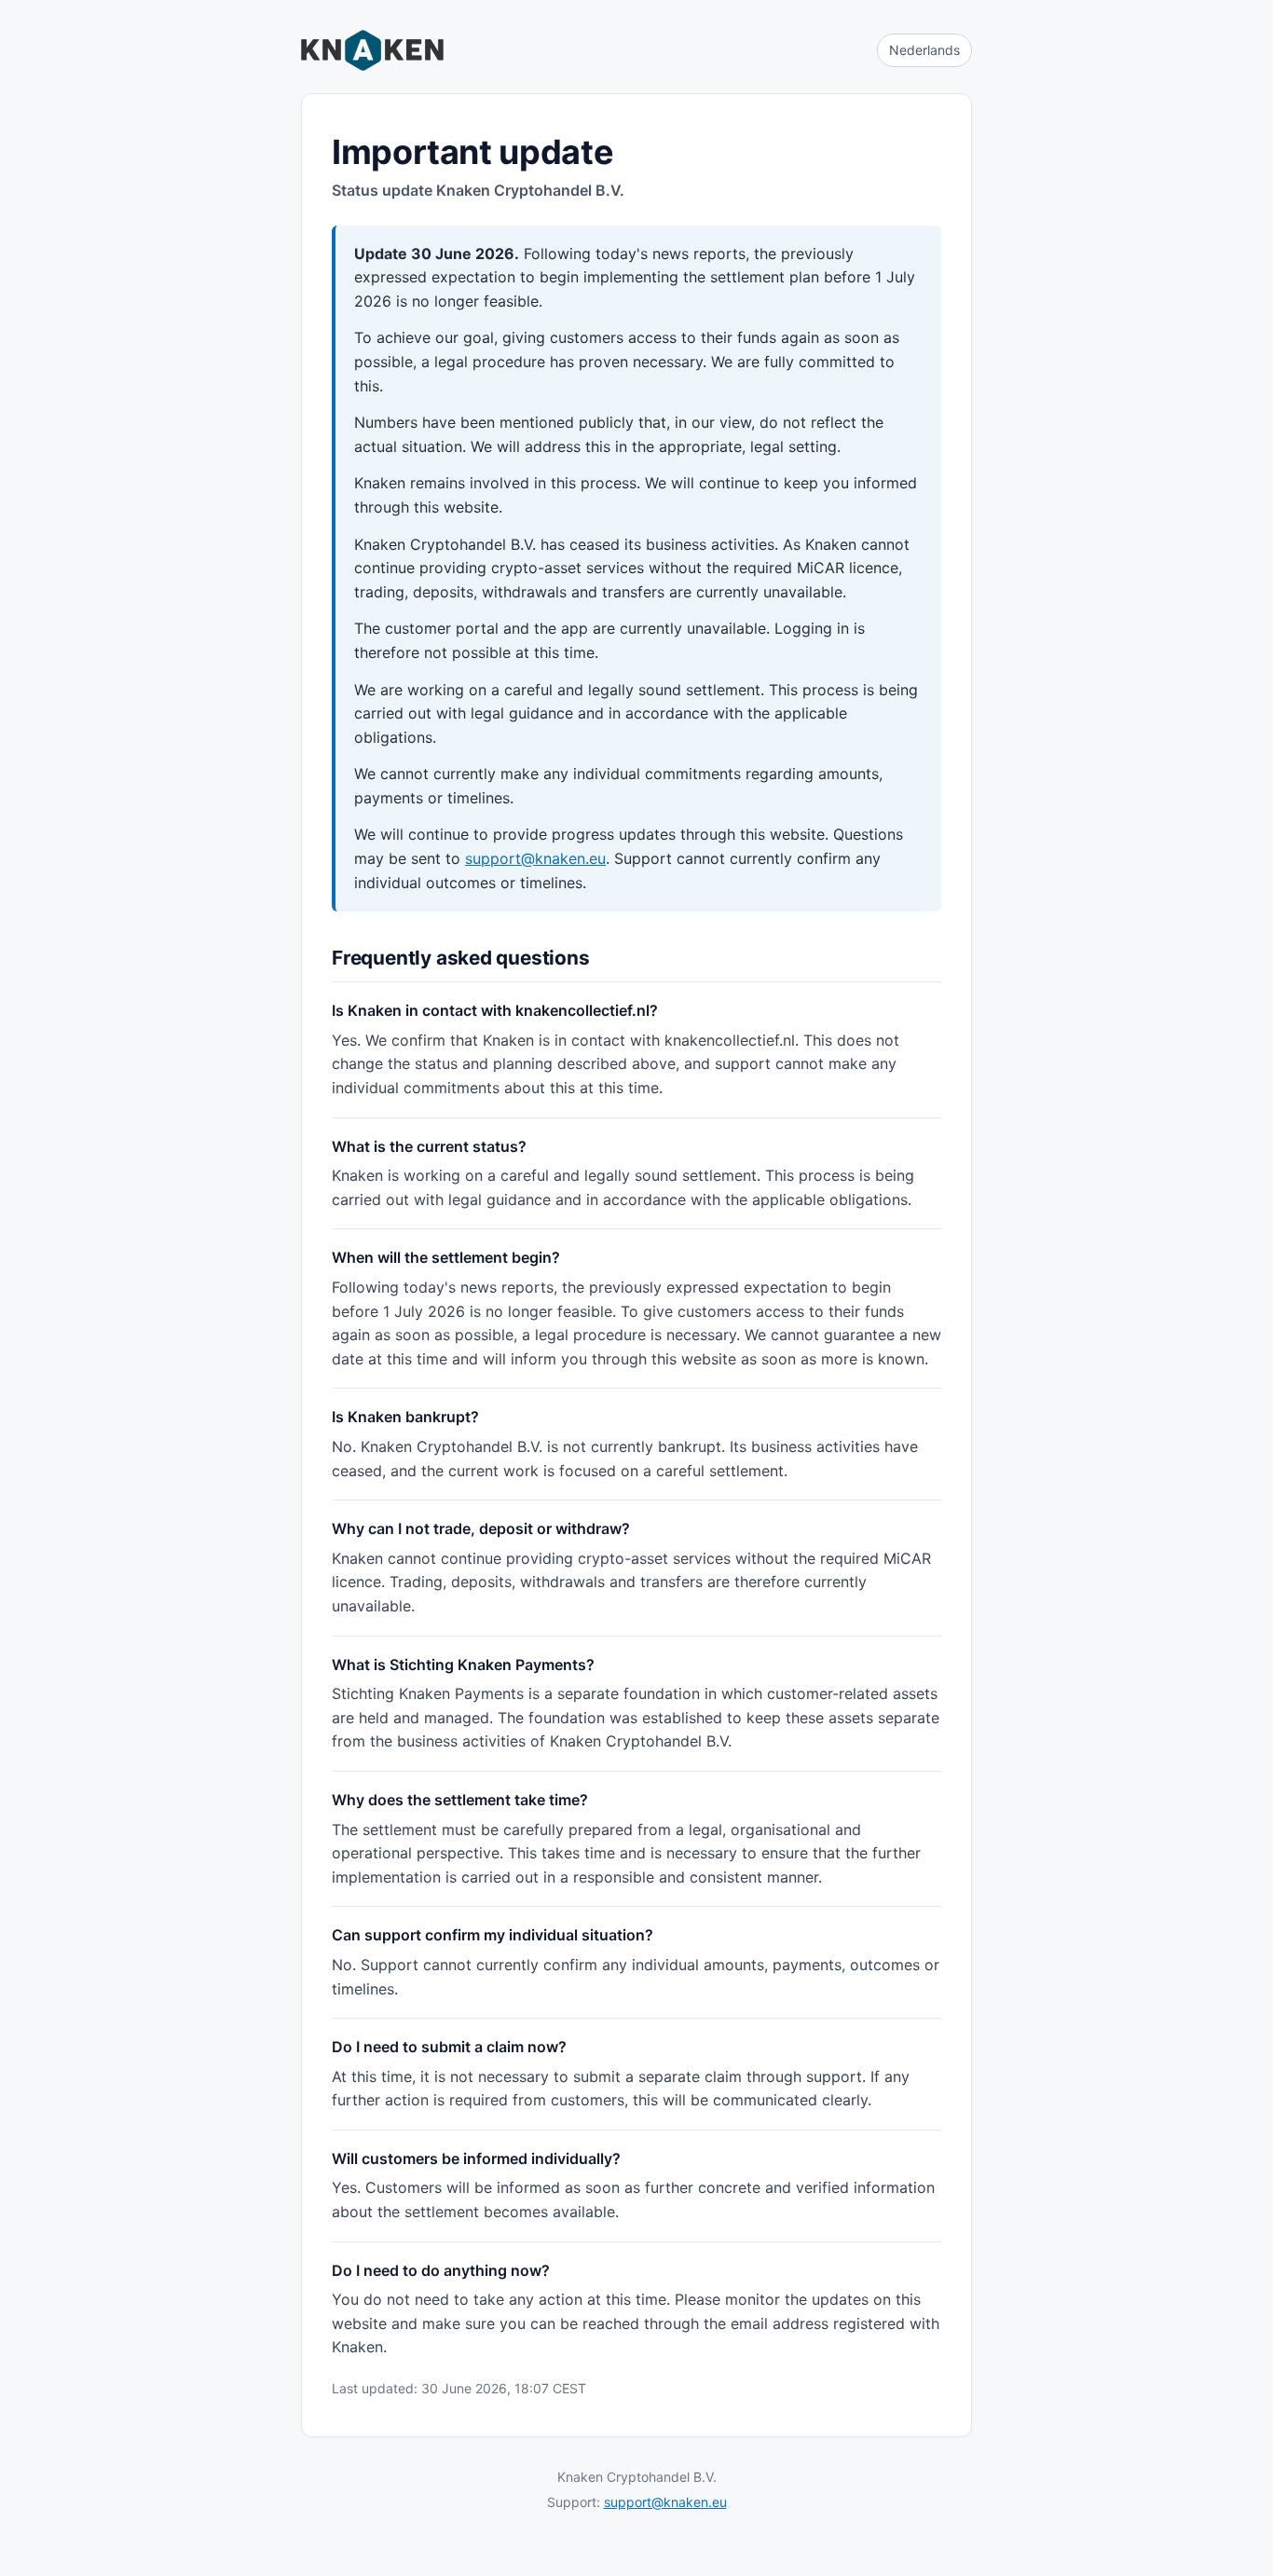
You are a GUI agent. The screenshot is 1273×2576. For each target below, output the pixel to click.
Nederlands (924, 50)
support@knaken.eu (535, 858)
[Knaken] (372, 50)
